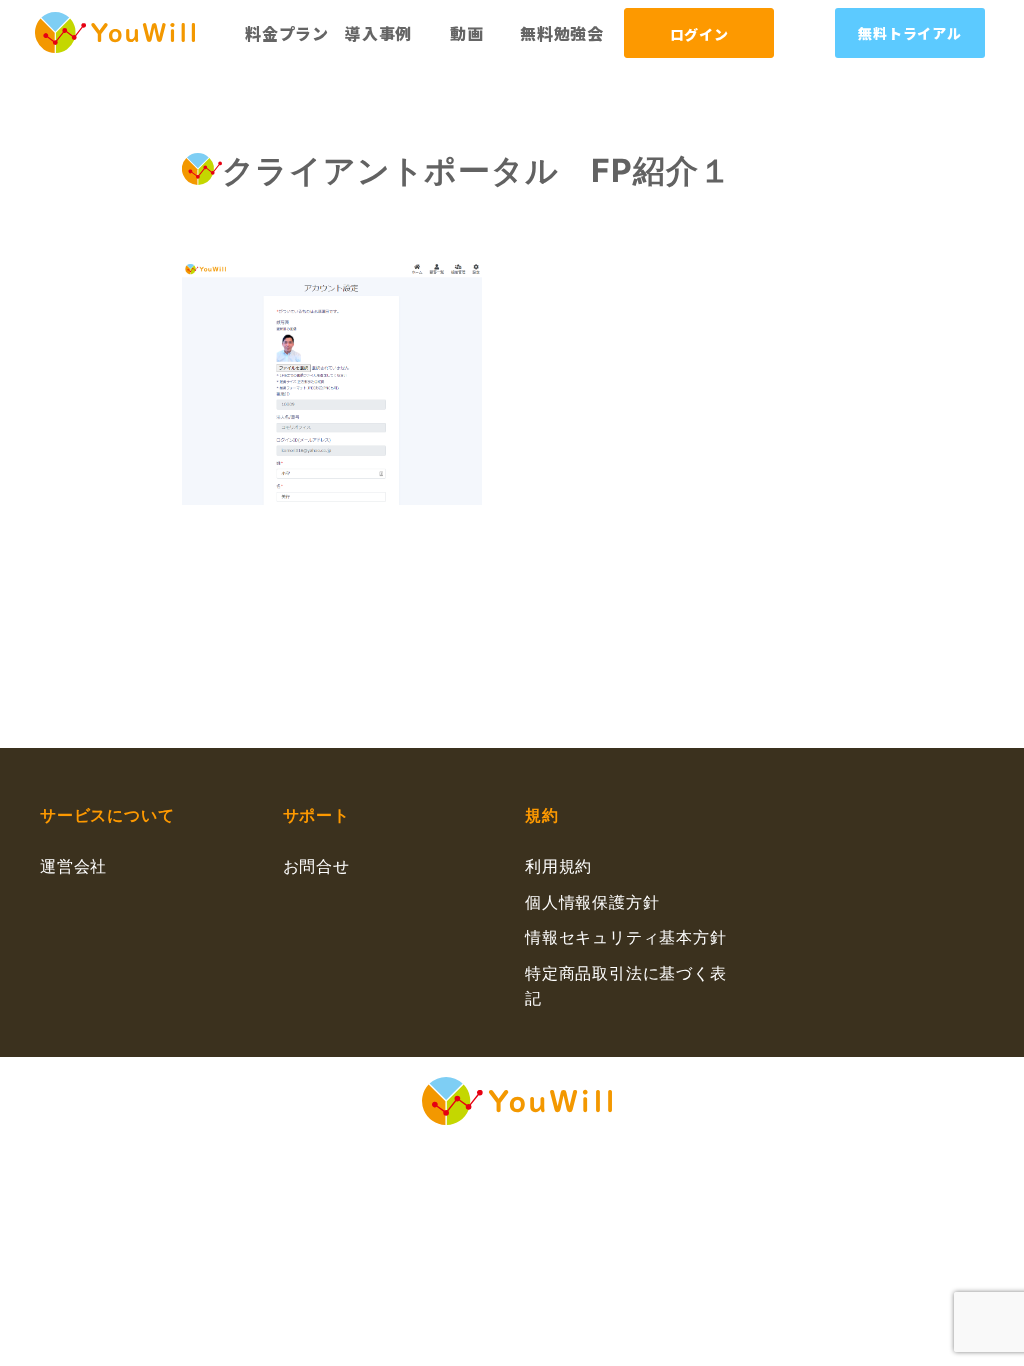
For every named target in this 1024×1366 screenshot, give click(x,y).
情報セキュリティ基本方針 (626, 937)
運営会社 (73, 866)
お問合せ (316, 866)
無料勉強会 (562, 33)
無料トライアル (910, 33)
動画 (467, 33)
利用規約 (558, 866)
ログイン (699, 34)
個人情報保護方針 (592, 902)
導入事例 (378, 33)
